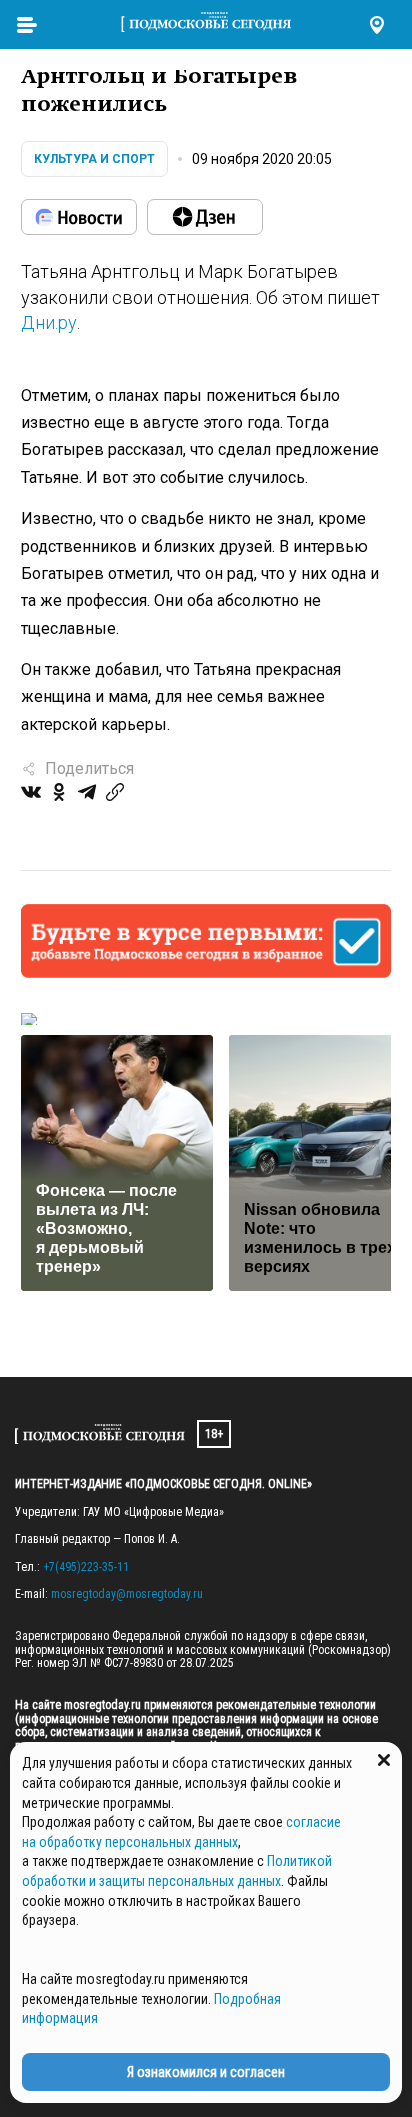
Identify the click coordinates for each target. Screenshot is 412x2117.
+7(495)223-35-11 (86, 1567)
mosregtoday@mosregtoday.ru (127, 1594)
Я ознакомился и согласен (206, 2072)
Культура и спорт (94, 159)
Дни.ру (49, 322)
